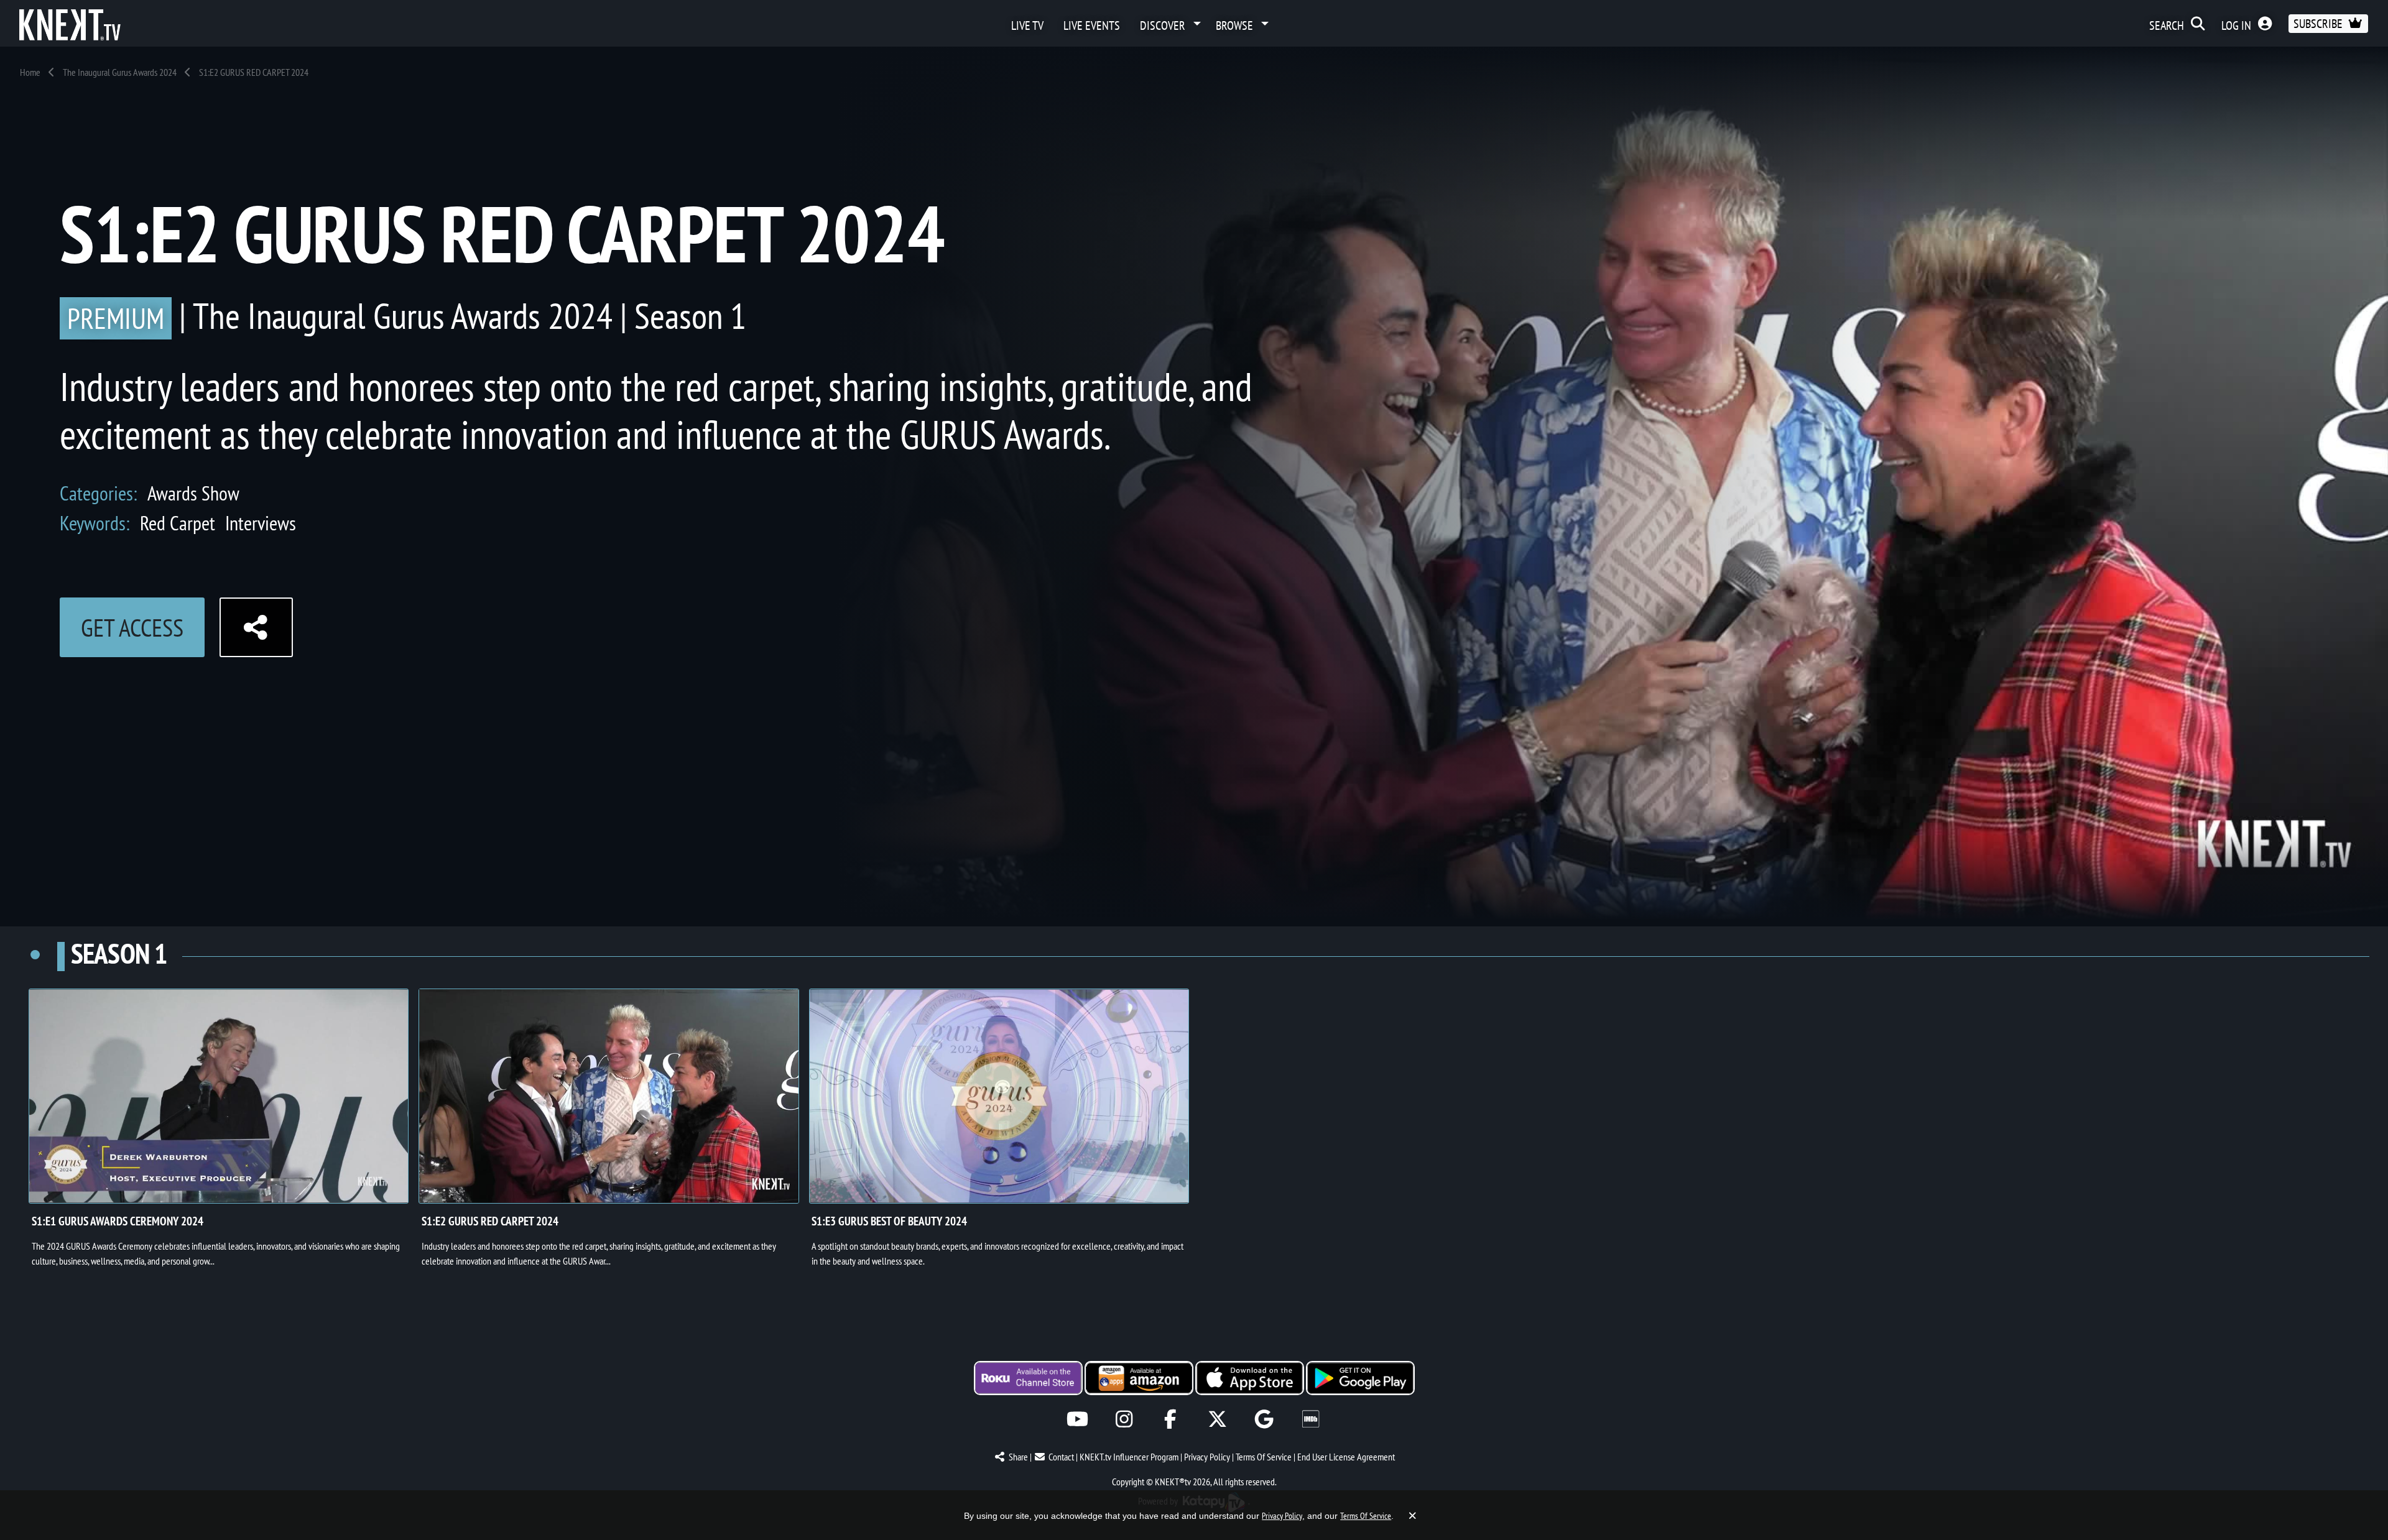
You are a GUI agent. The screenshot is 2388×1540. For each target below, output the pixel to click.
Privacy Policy (1207, 1457)
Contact (1061, 1457)
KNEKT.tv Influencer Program (1129, 1457)
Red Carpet (178, 523)
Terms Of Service (1264, 1457)
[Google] (1264, 1419)
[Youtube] (1077, 1419)
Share (1018, 1457)
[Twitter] (1217, 1419)
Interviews (261, 523)
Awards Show (193, 493)
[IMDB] (1311, 1419)
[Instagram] (1124, 1419)
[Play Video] (219, 1096)
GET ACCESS (132, 627)
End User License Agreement (1346, 1457)
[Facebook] (1171, 1419)
